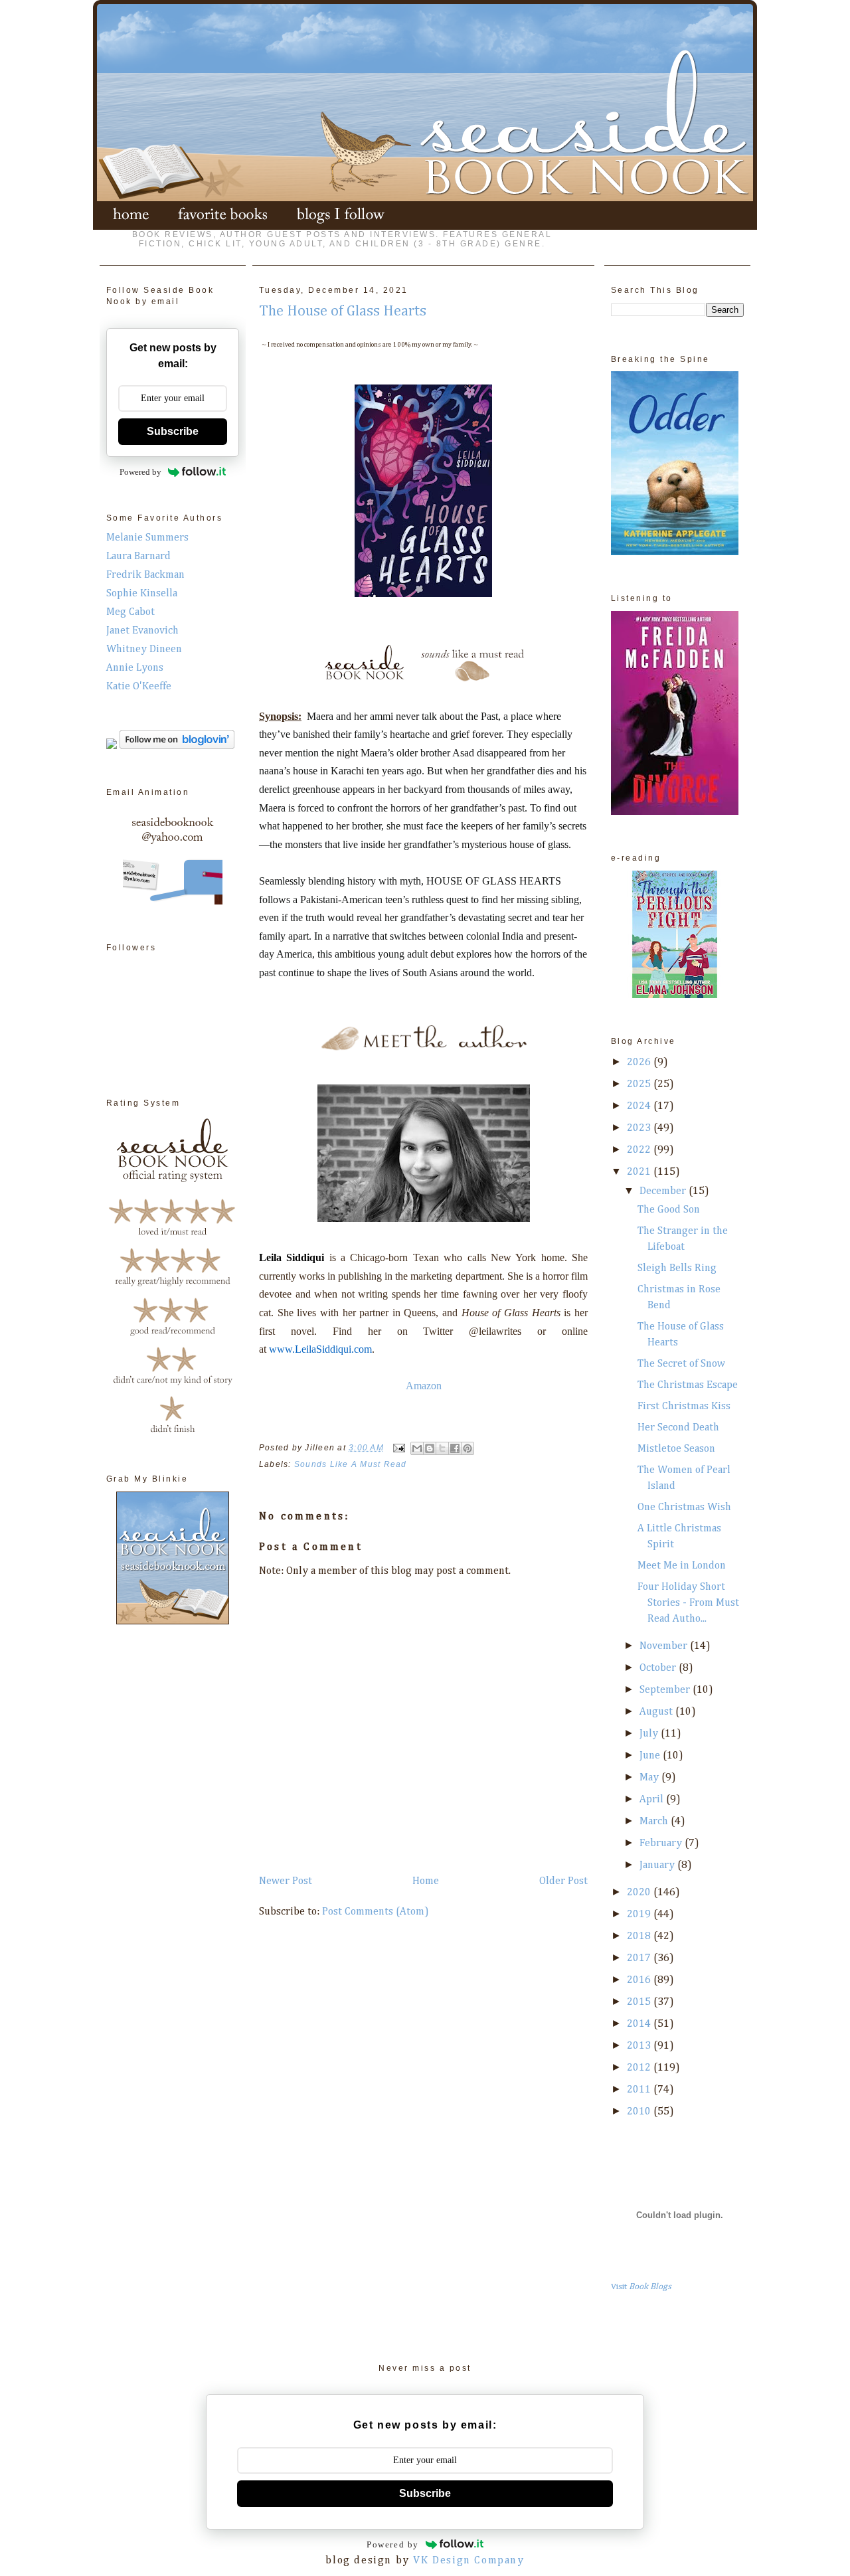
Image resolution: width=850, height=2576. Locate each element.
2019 (640, 1915)
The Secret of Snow (681, 1364)
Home (426, 1881)
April (653, 1800)
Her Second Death (678, 1428)
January (658, 1865)
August (657, 1712)
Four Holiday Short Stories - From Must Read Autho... (688, 1603)
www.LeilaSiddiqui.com (320, 1349)
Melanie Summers (147, 538)
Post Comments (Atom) (376, 1912)
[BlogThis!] (430, 1448)
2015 (640, 2002)
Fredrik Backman (145, 575)
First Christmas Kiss (684, 1407)
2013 (640, 2046)
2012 (640, 2068)
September (666, 1690)
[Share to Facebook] (455, 1448)
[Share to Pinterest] (467, 1448)
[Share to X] (442, 1448)
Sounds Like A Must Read (351, 1464)
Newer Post (286, 1881)
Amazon (424, 1386)
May (650, 1778)
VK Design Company (468, 2561)
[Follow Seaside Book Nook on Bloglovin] (177, 746)
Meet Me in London (682, 1566)
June (651, 1756)
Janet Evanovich (142, 631)
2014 (640, 2024)
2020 (640, 1893)
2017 (640, 1958)
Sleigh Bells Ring (677, 1268)
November (665, 1646)
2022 (640, 1150)
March (655, 1822)
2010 (640, 2112)
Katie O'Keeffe (139, 687)
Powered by (140, 472)
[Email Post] (398, 1448)
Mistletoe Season (676, 1449)
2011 (640, 2090)
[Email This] (417, 1448)
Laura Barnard (138, 557)
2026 (640, 1063)
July (650, 1734)
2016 (640, 1980)
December (664, 1191)
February (662, 1844)
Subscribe (173, 431)
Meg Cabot (130, 612)
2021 (640, 1172)
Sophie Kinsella (142, 594)
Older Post (563, 1881)
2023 (640, 1128)
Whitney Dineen (144, 649)
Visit (641, 2287)
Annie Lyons (135, 668)
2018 (640, 1936)
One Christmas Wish (684, 1507)
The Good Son (669, 1210)
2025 (640, 1084)
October (659, 1668)
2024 (640, 1106)
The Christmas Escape (688, 1385)
